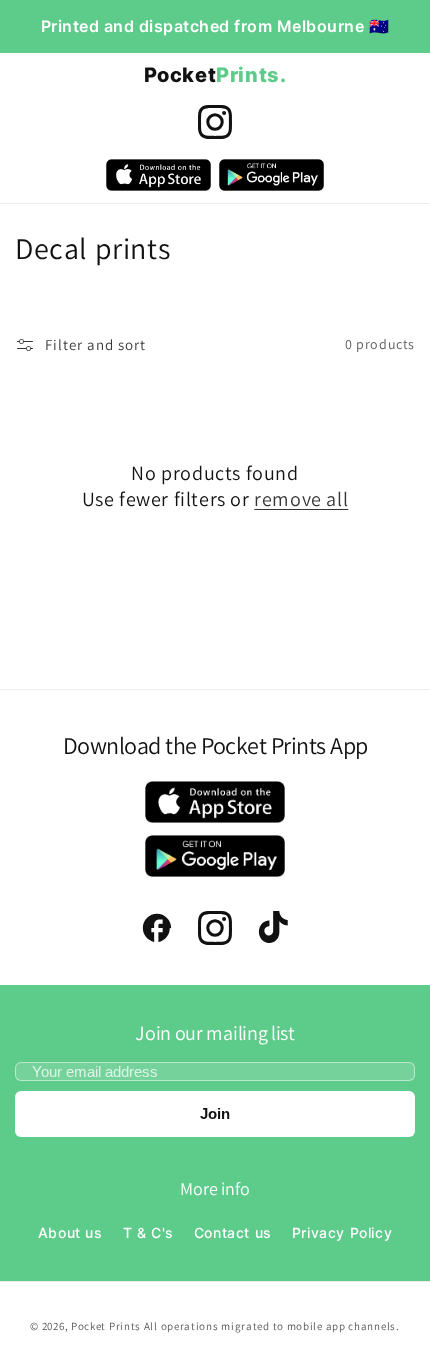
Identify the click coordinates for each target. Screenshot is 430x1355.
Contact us (233, 1232)
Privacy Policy (342, 1232)
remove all (301, 499)
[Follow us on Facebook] (157, 928)
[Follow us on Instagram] (215, 122)
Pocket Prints (107, 1326)
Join (215, 1113)
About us (70, 1232)
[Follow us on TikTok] (273, 928)
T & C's (148, 1232)
